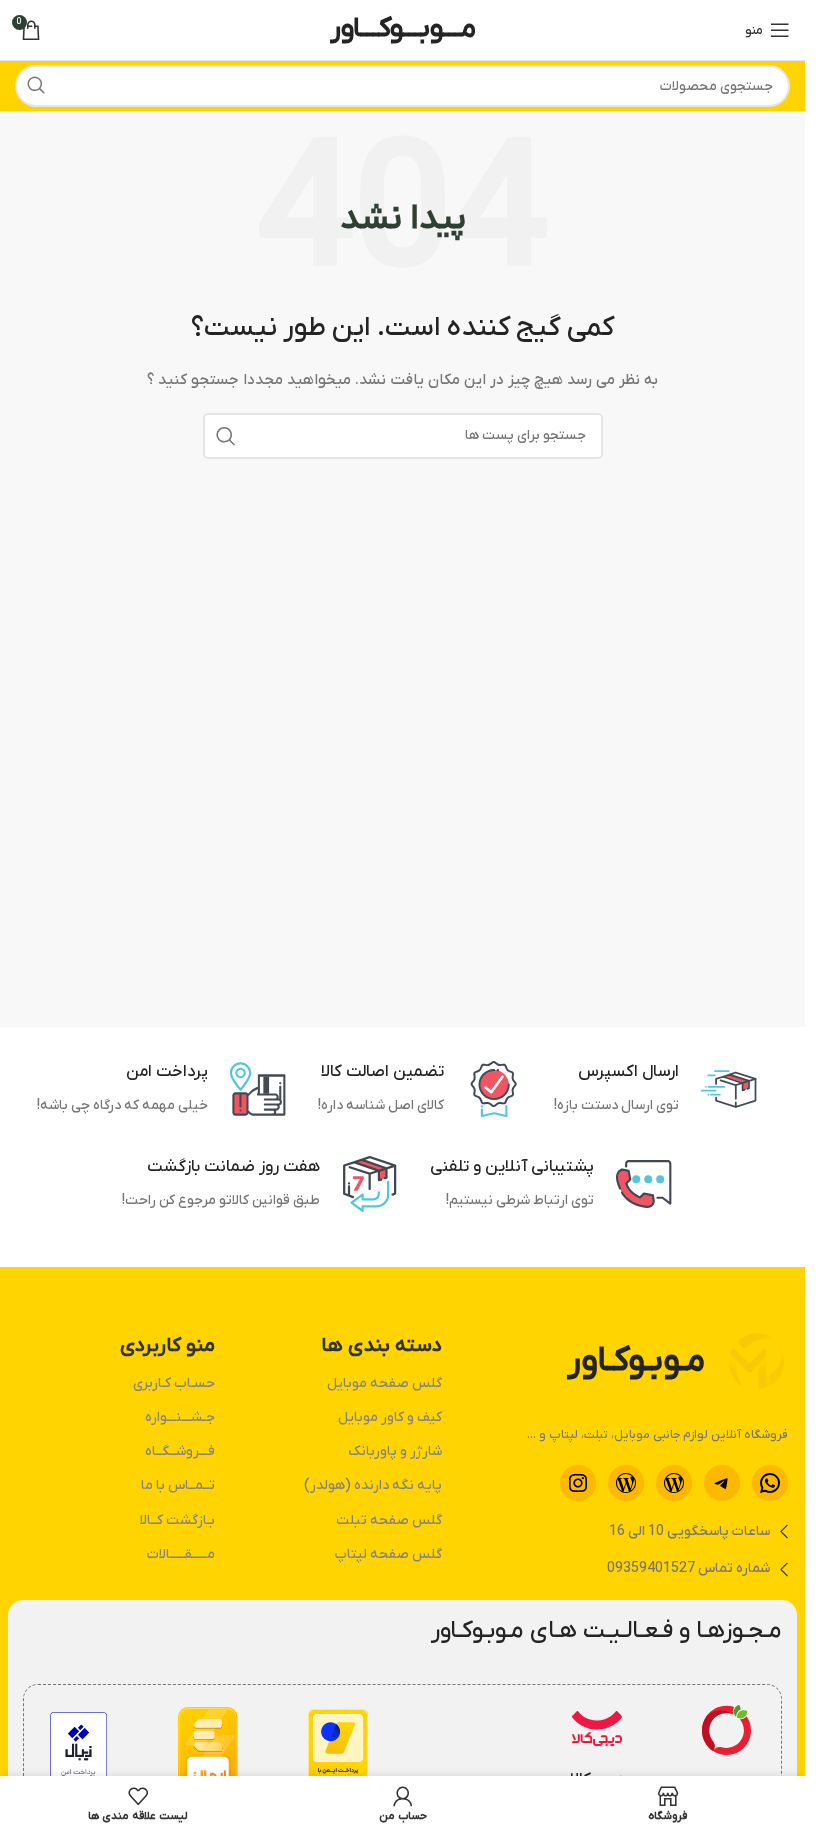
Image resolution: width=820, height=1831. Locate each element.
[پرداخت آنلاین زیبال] (78, 1751)
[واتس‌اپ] (770, 1483)
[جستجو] (36, 86)
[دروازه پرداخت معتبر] (338, 1751)
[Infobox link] (727, 1752)
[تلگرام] (722, 1483)
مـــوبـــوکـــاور (403, 29)
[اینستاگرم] (578, 1483)
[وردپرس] (674, 1483)
